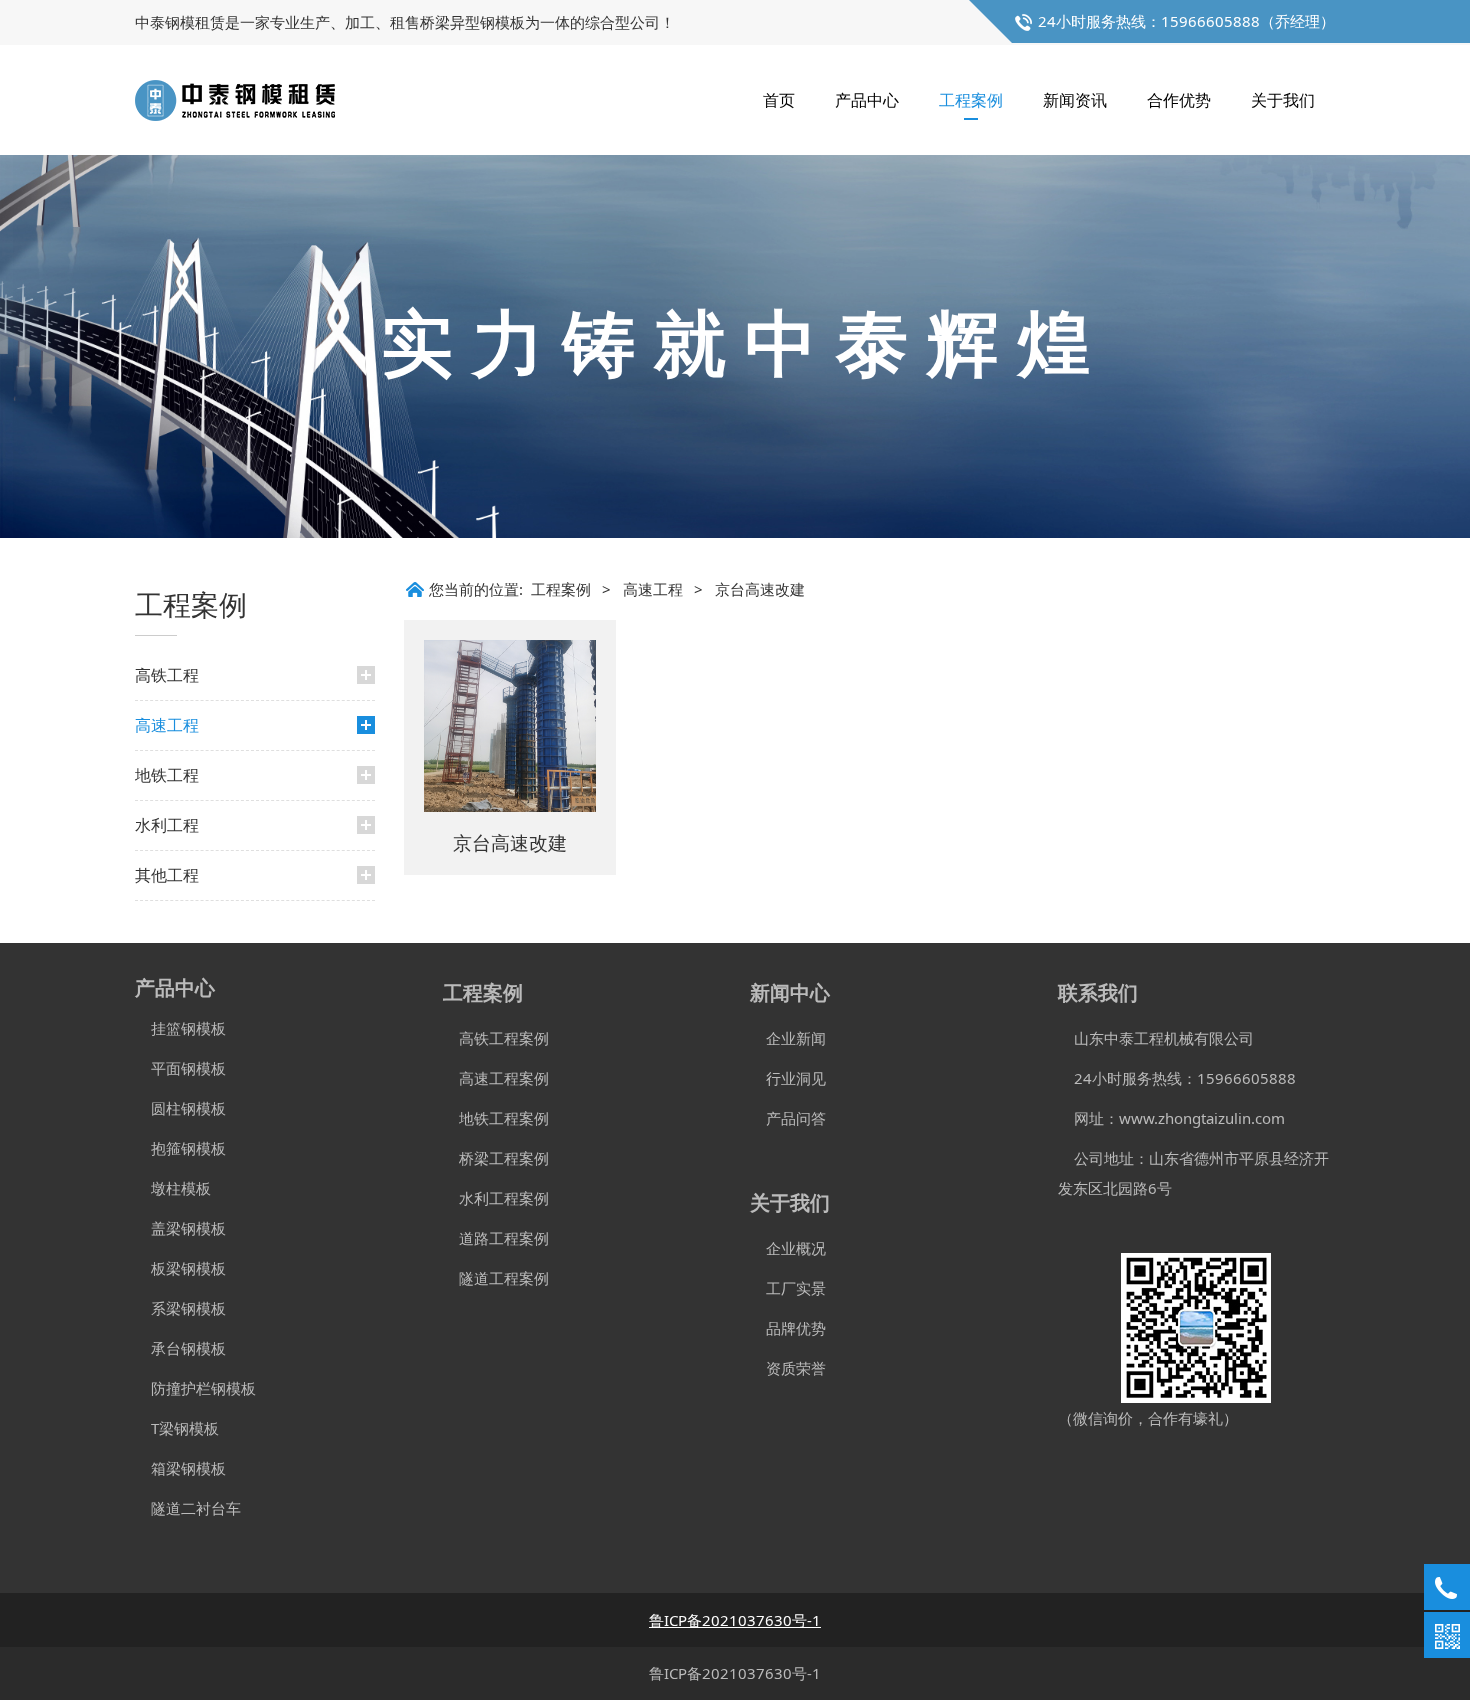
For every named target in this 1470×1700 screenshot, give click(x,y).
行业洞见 (788, 1078)
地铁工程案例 (496, 1118)
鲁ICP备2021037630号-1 (735, 1673)
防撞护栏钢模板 (195, 1388)
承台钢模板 (180, 1348)
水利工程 (167, 825)
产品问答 (788, 1118)
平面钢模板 (180, 1068)
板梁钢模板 (180, 1268)
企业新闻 (788, 1038)
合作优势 (1179, 100)
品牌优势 (788, 1328)
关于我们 (1283, 100)
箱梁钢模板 (180, 1468)
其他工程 (167, 875)
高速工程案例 (496, 1078)
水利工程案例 (496, 1198)
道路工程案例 (496, 1238)
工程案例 (971, 100)
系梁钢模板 (180, 1308)
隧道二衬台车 (188, 1508)
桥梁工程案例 (496, 1158)
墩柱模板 (173, 1188)
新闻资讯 (1075, 100)
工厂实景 (788, 1288)
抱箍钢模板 (180, 1148)
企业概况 (788, 1248)
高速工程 (167, 725)
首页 (779, 100)
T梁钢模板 (177, 1428)
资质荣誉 (788, 1368)
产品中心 (867, 100)
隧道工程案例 (496, 1278)
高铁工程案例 (496, 1038)
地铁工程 (167, 775)
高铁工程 (167, 675)
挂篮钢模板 (180, 1028)
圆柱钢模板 (188, 1108)
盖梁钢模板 (180, 1228)
